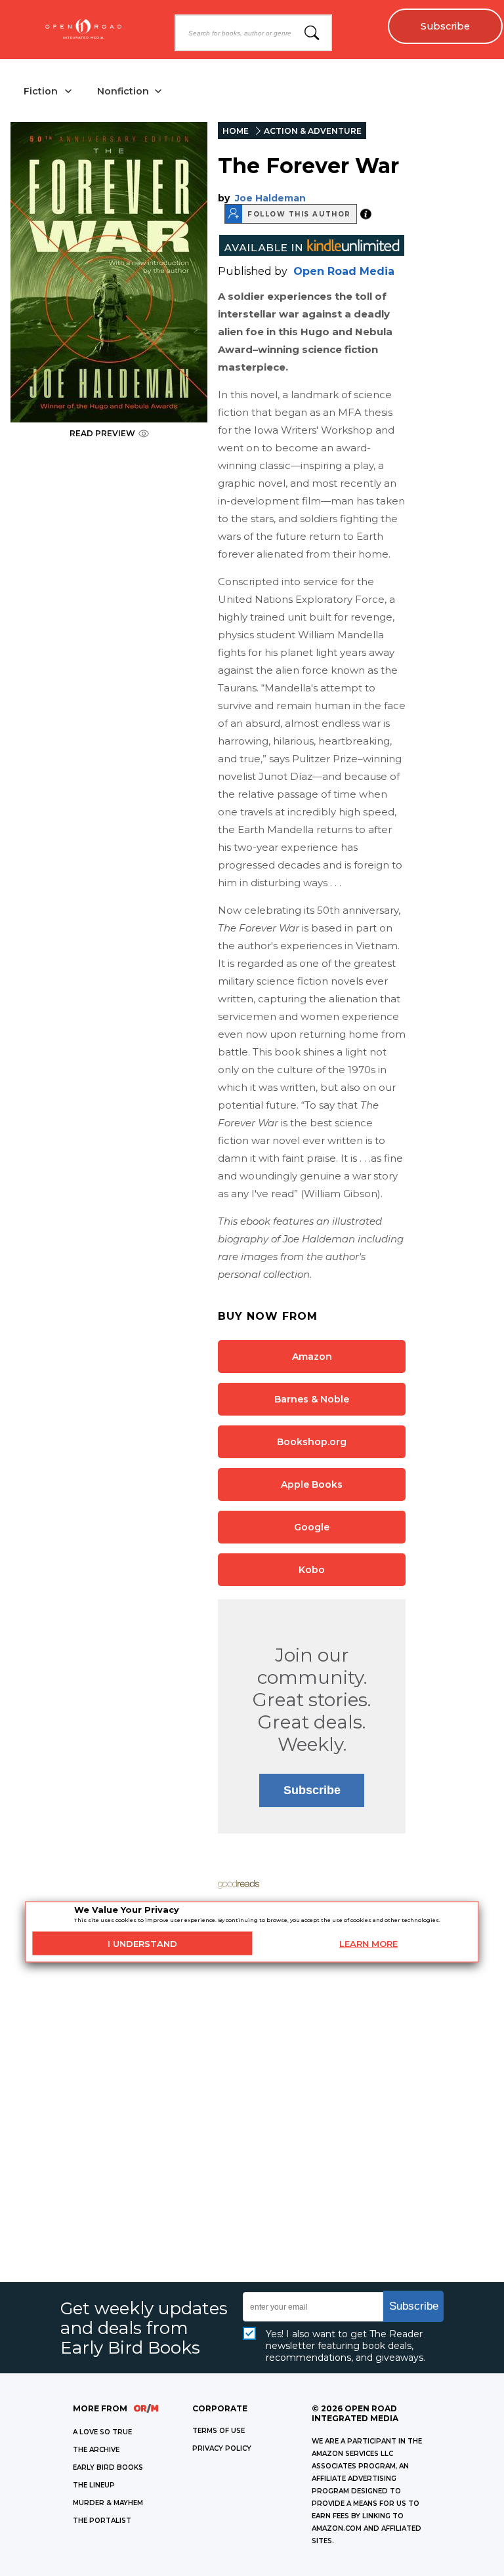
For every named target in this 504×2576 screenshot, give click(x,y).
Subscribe (445, 26)
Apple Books (312, 1484)
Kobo (312, 1570)
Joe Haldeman (270, 198)
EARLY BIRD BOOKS (108, 2467)
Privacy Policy (222, 2448)
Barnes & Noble (312, 1399)
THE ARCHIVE (96, 2450)
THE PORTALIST (102, 2521)
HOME (236, 131)
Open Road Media (344, 271)
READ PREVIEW (102, 433)
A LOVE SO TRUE (102, 2432)
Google (312, 1527)
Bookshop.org (312, 1442)
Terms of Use (219, 2431)
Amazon (312, 1357)
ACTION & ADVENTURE (313, 131)
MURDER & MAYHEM (108, 2503)
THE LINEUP (94, 2485)
